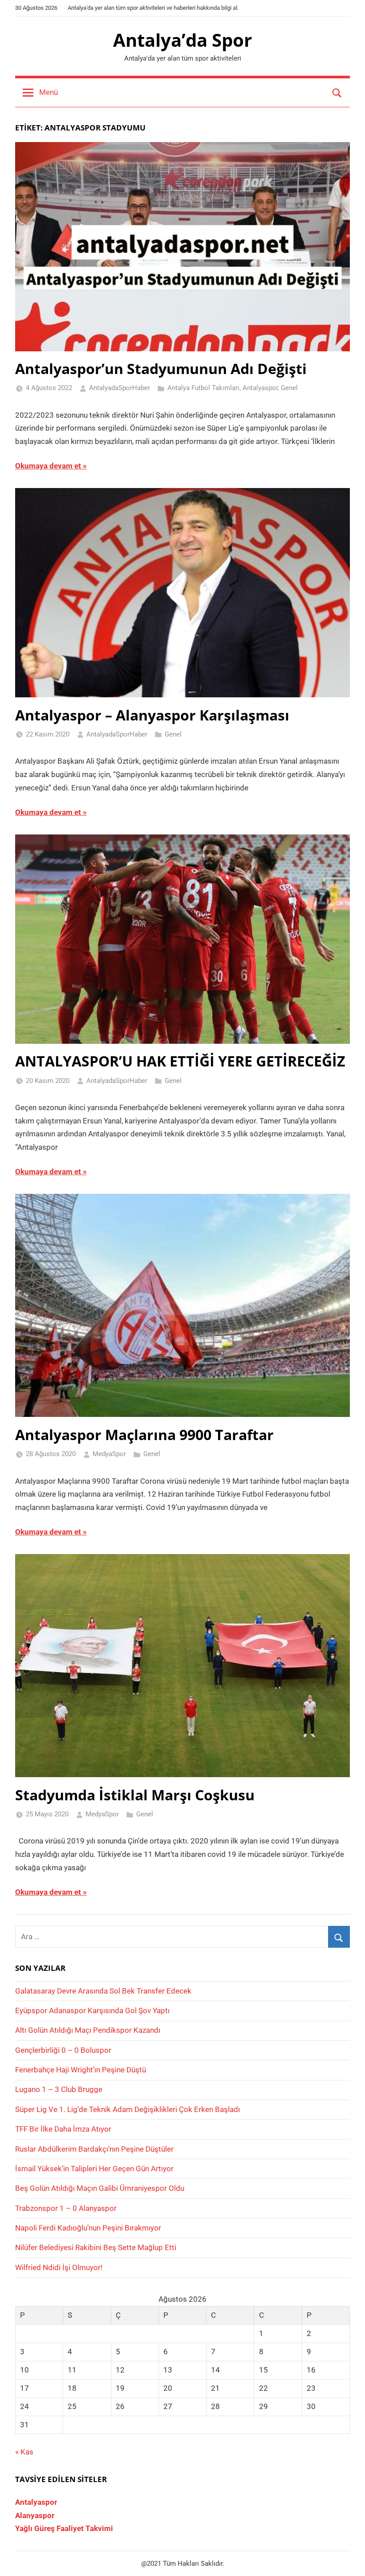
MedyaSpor (109, 1454)
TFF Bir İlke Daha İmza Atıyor (63, 2129)
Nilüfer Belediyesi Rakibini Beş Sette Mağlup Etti (96, 2247)
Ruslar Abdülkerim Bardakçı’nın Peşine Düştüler (94, 2149)
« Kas (24, 2452)
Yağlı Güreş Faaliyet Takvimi (64, 2528)
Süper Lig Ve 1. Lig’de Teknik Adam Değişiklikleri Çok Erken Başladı (128, 2109)
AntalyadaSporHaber (120, 388)
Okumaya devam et (48, 466)
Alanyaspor (35, 2515)
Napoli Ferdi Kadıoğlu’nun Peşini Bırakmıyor (88, 2228)
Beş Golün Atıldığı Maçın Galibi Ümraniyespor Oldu (100, 2188)
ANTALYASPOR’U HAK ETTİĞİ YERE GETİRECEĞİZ (180, 1061)
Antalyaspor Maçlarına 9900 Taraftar (144, 1435)
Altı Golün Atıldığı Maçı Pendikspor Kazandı (88, 2030)
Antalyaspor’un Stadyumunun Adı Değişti (161, 368)
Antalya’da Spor (182, 40)
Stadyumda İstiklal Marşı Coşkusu (135, 1795)
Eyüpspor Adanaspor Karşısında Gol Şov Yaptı (92, 2010)
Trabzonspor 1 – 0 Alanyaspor (66, 2208)
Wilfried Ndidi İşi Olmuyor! (59, 2267)
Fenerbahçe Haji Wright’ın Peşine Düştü (81, 2070)
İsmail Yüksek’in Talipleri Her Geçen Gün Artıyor (94, 2169)
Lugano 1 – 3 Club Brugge (59, 2089)
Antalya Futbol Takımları (203, 388)
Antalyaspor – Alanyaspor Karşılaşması (152, 715)
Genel (289, 388)
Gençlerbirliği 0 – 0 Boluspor (63, 2050)
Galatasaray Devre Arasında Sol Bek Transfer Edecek (103, 1991)
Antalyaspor (260, 388)
